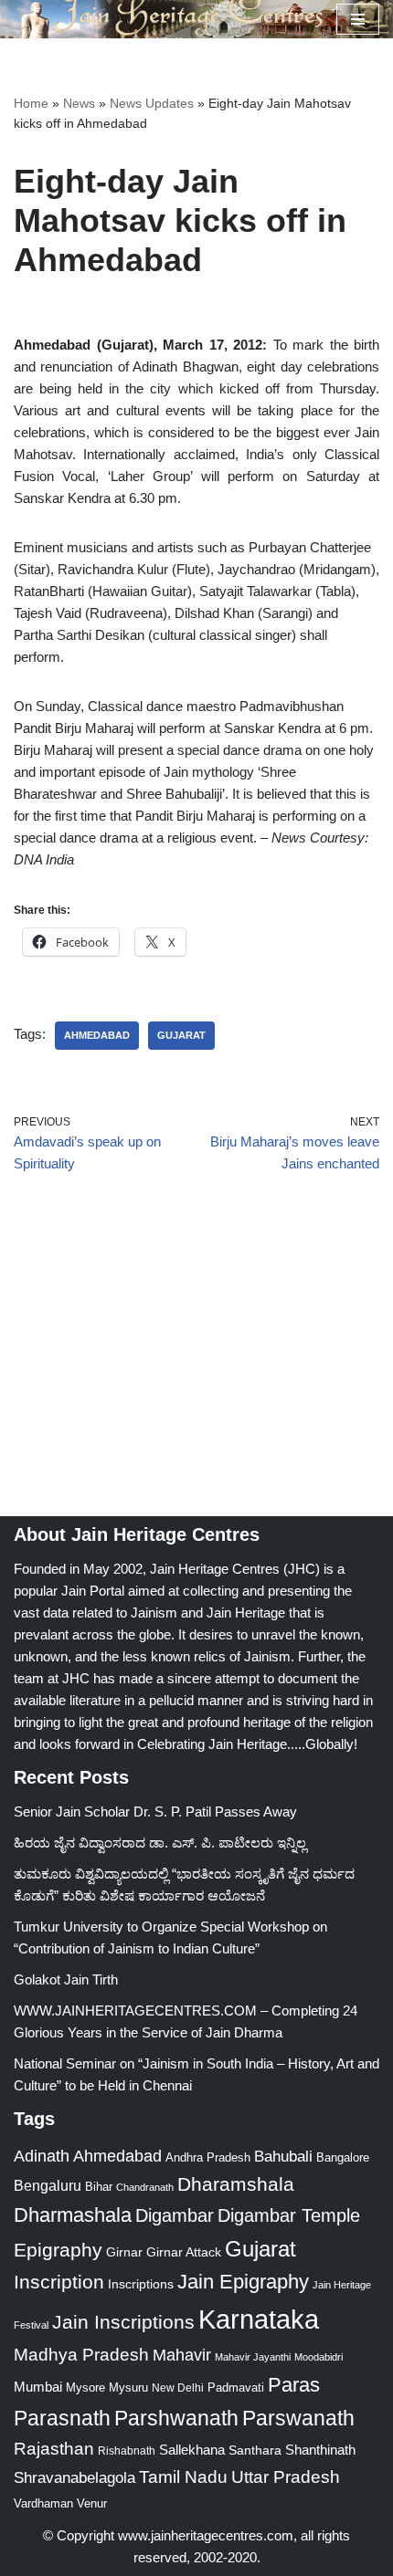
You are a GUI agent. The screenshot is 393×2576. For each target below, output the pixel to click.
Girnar (124, 2252)
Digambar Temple (289, 2215)
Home (31, 103)
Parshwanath (176, 2418)
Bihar (99, 2187)
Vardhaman (43, 2503)
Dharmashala (73, 2215)
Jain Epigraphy (243, 2282)
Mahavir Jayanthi (253, 2357)
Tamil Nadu (183, 2477)
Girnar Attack (184, 2252)
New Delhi (178, 2388)
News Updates (152, 103)
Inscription (59, 2282)
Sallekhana (192, 2450)
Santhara (255, 2450)
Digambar (175, 2215)
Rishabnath (127, 2451)
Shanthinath (320, 2450)
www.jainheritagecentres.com (206, 2535)
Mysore (85, 2388)
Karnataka (259, 2319)
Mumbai (38, 2387)
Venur (92, 2503)
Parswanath (298, 2419)
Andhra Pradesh (208, 2158)
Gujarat (181, 1035)
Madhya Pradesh (81, 2355)
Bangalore (343, 2157)
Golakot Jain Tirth (66, 1979)
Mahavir (182, 2355)
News (79, 103)
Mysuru (128, 2388)
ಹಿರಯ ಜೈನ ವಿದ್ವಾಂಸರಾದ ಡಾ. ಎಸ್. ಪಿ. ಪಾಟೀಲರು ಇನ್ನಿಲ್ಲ (160, 1843)
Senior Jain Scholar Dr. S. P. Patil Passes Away (155, 1812)
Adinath (42, 2156)
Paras (294, 2385)
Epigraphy (58, 2250)
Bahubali (283, 2157)
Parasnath (62, 2419)
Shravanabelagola (74, 2478)
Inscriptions (141, 2284)
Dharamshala (236, 2184)
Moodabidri (319, 2357)
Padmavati (236, 2388)
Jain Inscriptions (123, 2322)
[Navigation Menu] (358, 19)
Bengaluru (48, 2185)
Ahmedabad (97, 1035)
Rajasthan (54, 2449)
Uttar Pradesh (286, 2477)
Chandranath (145, 2187)
